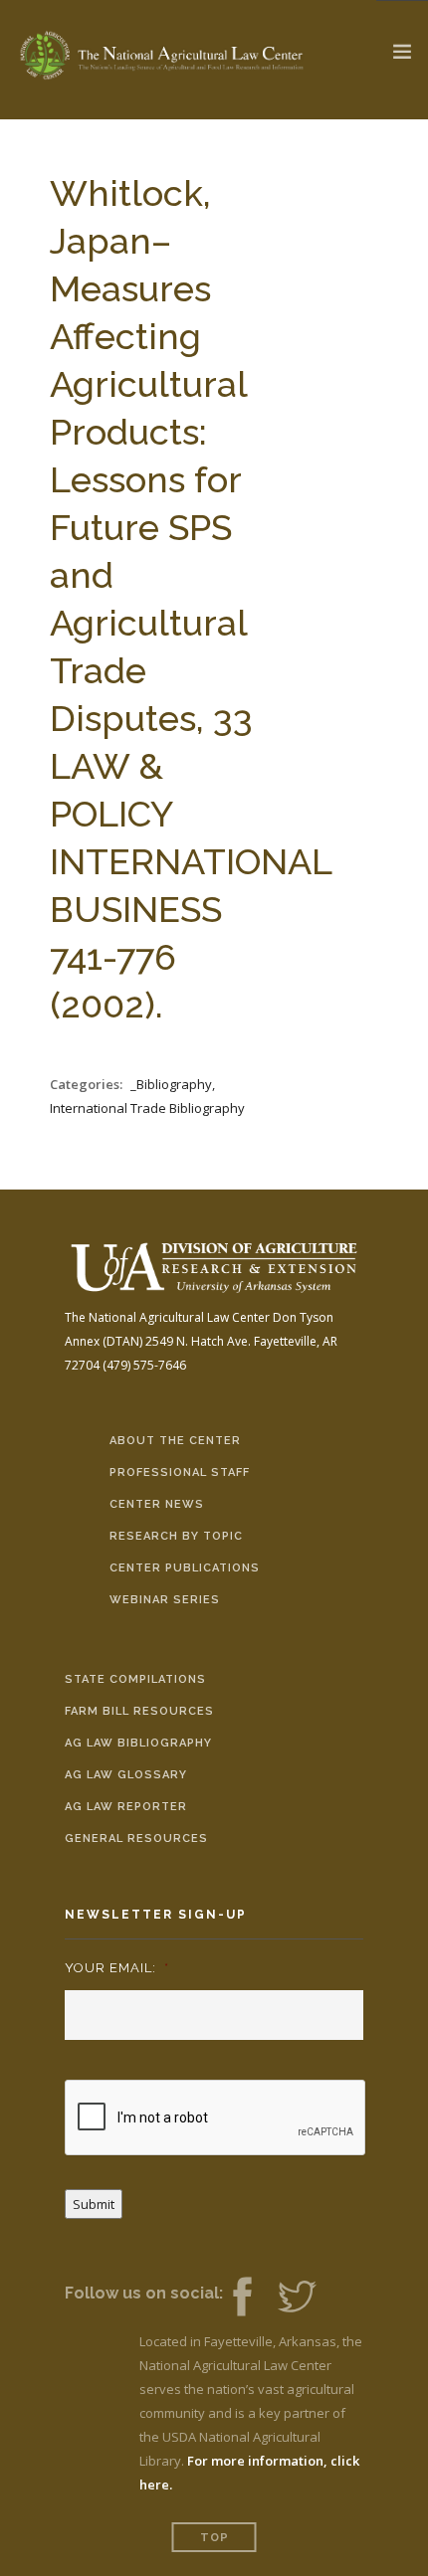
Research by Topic (176, 1536)
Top (214, 2538)
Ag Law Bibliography (138, 1743)
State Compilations (135, 1679)
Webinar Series (165, 1600)
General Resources (136, 1839)
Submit (94, 2204)
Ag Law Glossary (126, 1775)
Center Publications (185, 1568)
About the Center (175, 1441)
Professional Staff (180, 1472)
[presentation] (216, 2118)
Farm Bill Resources (139, 1711)
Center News (157, 1504)
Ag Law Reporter (126, 1807)
